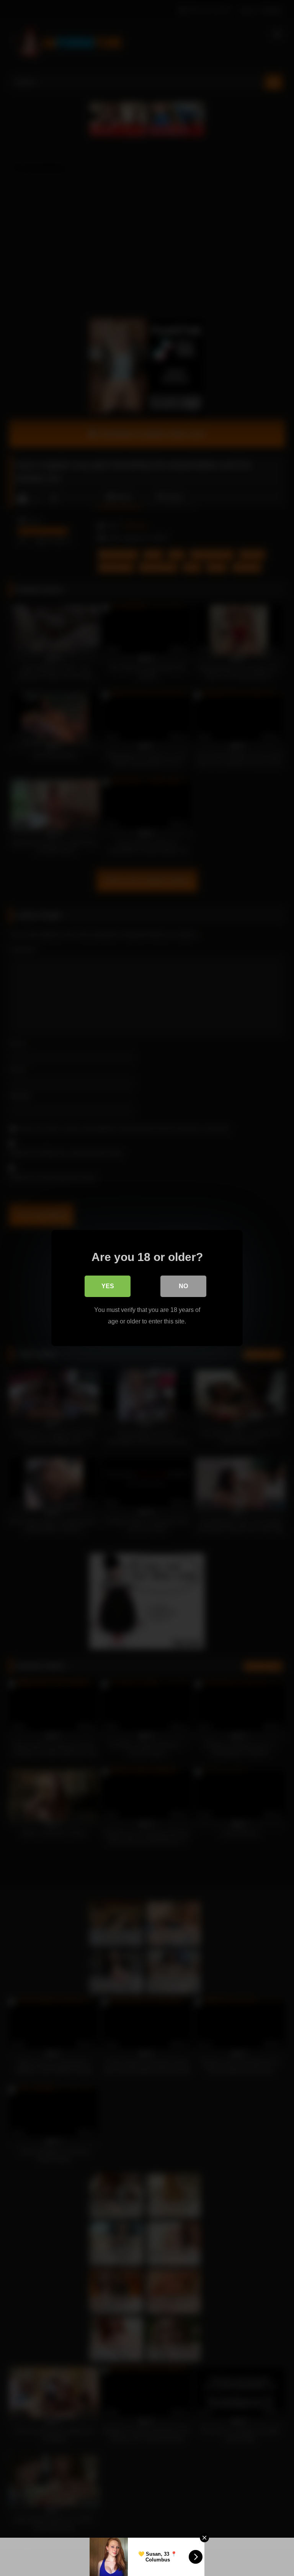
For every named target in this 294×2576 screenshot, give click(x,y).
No (183, 1286)
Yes (108, 1286)
